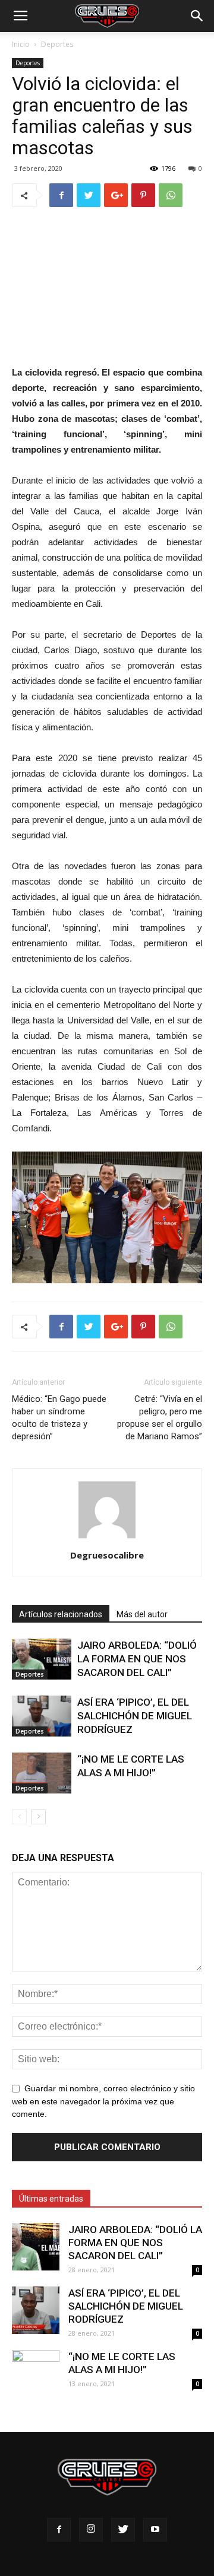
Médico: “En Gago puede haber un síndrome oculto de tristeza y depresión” (59, 1418)
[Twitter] (123, 2530)
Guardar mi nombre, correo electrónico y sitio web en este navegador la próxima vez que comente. (103, 2101)
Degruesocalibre (107, 1555)
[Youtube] (155, 2530)
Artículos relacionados (61, 1614)
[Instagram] (91, 2530)
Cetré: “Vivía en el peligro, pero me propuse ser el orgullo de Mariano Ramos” (160, 1418)
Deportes (57, 44)
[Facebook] (59, 2530)
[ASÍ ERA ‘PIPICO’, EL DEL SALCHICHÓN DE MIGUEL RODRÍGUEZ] (42, 1716)
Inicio (21, 44)
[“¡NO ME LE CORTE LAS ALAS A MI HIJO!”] (42, 1773)
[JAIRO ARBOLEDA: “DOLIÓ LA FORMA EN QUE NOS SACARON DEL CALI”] (42, 1659)
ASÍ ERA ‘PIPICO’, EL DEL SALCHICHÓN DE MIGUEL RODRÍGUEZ (135, 1716)
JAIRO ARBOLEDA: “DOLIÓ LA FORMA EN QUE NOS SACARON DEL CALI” (137, 1659)
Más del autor (142, 1614)
